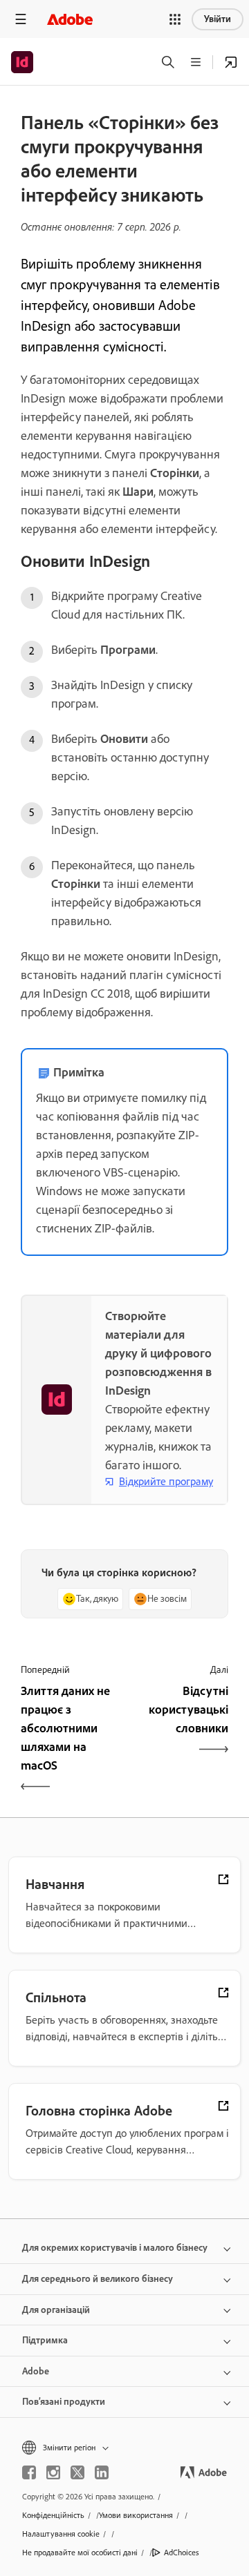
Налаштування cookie (61, 2534)
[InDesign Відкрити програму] (231, 62)
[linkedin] (102, 2472)
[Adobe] (70, 19)
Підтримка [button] (45, 2340)
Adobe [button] (36, 2371)
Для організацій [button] (56, 2310)
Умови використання (136, 2515)
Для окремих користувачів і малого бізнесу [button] (115, 2248)
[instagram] (53, 2472)
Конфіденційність (53, 2515)
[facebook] (29, 2472)
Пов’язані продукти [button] (64, 2402)
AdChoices (182, 2553)
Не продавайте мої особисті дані (80, 2553)
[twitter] (77, 2472)
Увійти (218, 19)
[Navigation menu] (21, 19)
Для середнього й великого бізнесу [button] (98, 2279)
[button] (175, 19)
